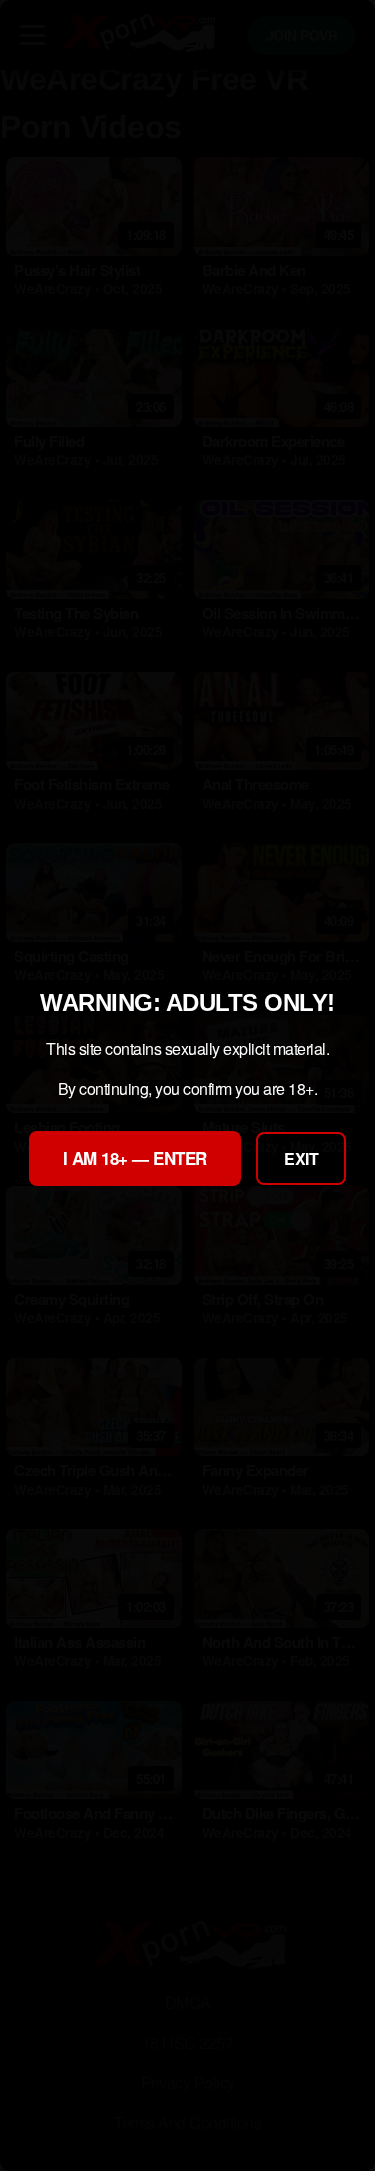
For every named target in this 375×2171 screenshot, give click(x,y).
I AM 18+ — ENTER (135, 1158)
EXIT (301, 1158)
